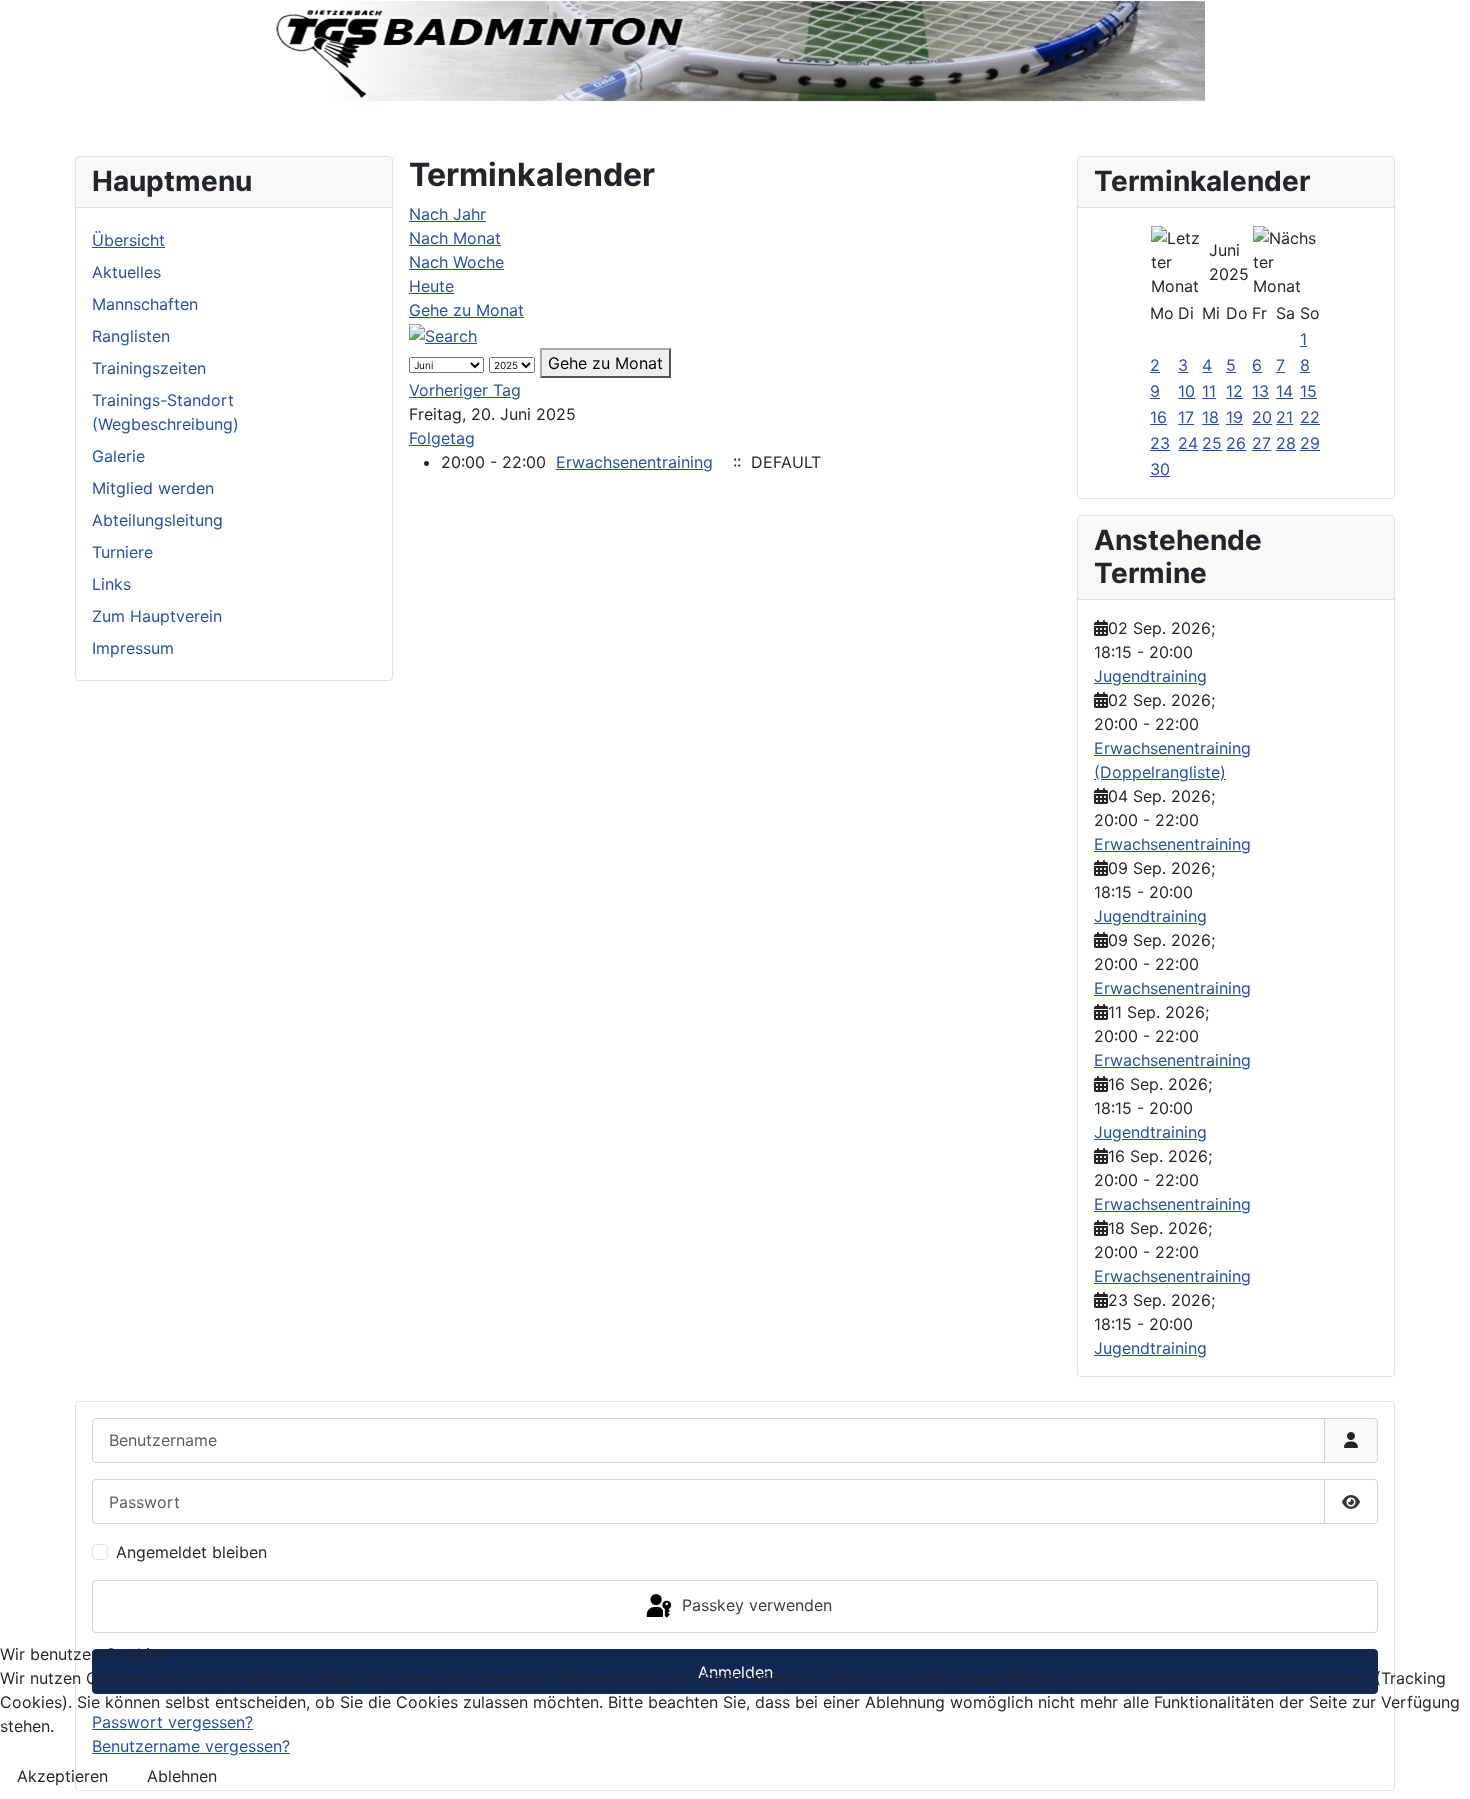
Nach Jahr (447, 214)
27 (1261, 443)
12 (1234, 391)
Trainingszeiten (149, 368)
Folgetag (442, 438)
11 (1209, 391)
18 (1210, 417)
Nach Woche (456, 262)
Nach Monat (455, 238)
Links (111, 584)
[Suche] (443, 334)
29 (1310, 443)
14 (1284, 391)
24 (1188, 443)
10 (1186, 391)
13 (1260, 391)
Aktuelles (126, 272)
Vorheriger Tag (465, 390)
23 (1160, 443)
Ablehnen (182, 1776)
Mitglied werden (153, 488)
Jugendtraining (1150, 676)
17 (1186, 417)
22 (1310, 417)
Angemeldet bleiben (191, 1552)
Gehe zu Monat (466, 310)
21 (1284, 417)
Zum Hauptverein (157, 616)
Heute (431, 286)
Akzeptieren (62, 1776)
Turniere (122, 552)
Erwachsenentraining (634, 462)
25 (1212, 443)
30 (1160, 469)
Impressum (133, 648)
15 (1308, 391)
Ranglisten (131, 336)
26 (1236, 443)
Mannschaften (145, 304)
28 (1286, 443)
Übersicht (128, 240)
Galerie (118, 456)
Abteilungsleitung (157, 520)
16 (1158, 417)
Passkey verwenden (754, 1605)
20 (1262, 417)
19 (1234, 417)
